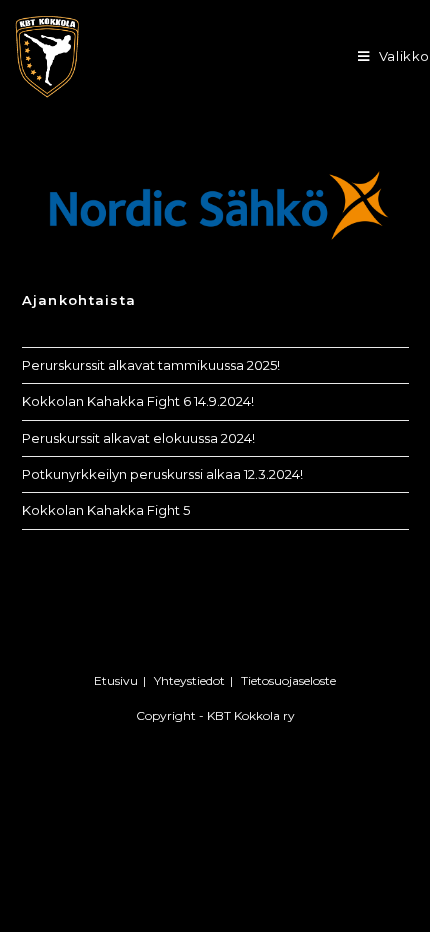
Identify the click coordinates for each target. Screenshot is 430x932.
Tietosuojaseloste (288, 680)
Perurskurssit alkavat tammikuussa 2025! (151, 365)
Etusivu (116, 680)
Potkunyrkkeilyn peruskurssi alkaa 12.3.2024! (162, 474)
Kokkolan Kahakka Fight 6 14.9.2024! (138, 401)
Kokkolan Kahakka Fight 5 (106, 510)
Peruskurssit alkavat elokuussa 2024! (138, 438)
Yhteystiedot (189, 680)
